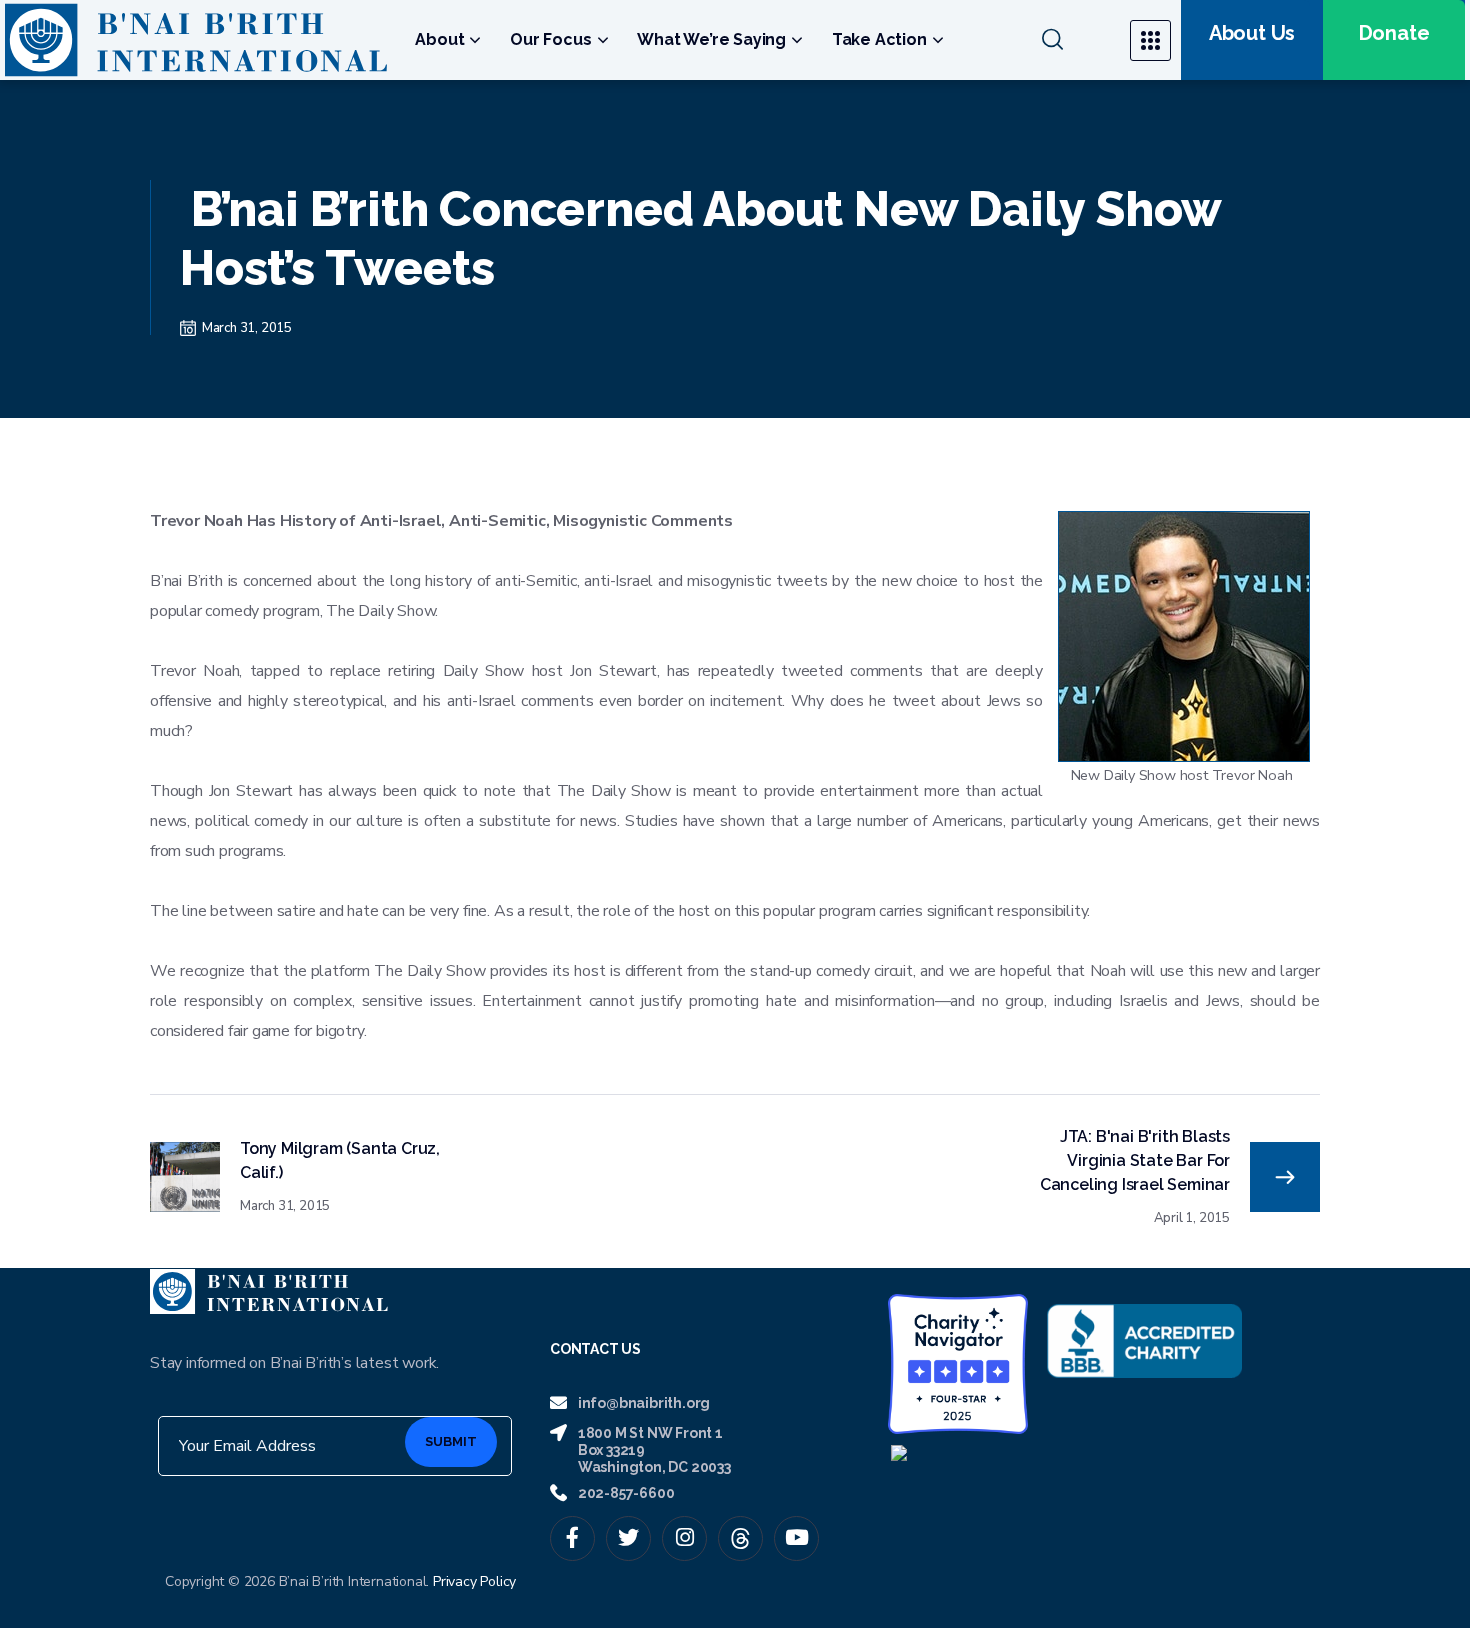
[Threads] (740, 1538)
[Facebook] (572, 1538)
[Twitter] (628, 1538)
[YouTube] (796, 1538)
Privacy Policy (474, 1581)
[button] (1073, 40)
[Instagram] (684, 1538)
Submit (451, 1441)
